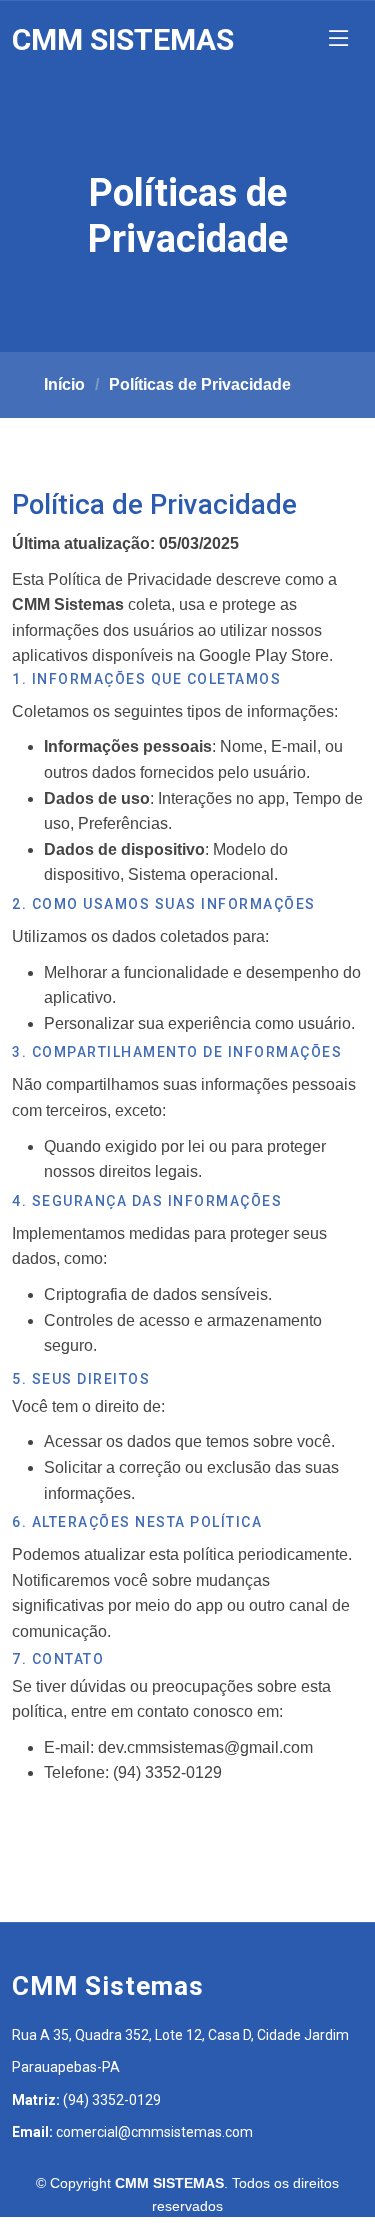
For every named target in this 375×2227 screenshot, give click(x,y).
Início (64, 384)
